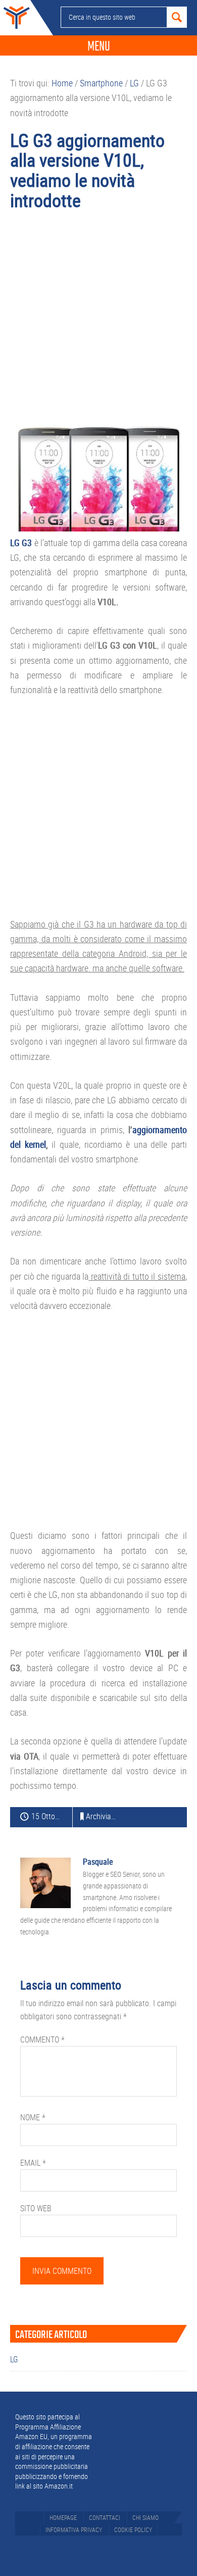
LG (14, 2359)
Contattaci (105, 2517)
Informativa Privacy (74, 2530)
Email (33, 2163)
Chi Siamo (145, 2517)
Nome (33, 2117)
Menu (99, 46)
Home (15, 18)
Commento (42, 2039)
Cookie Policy (133, 2530)
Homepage (63, 2517)
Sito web (36, 2208)
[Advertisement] (98, 323)
